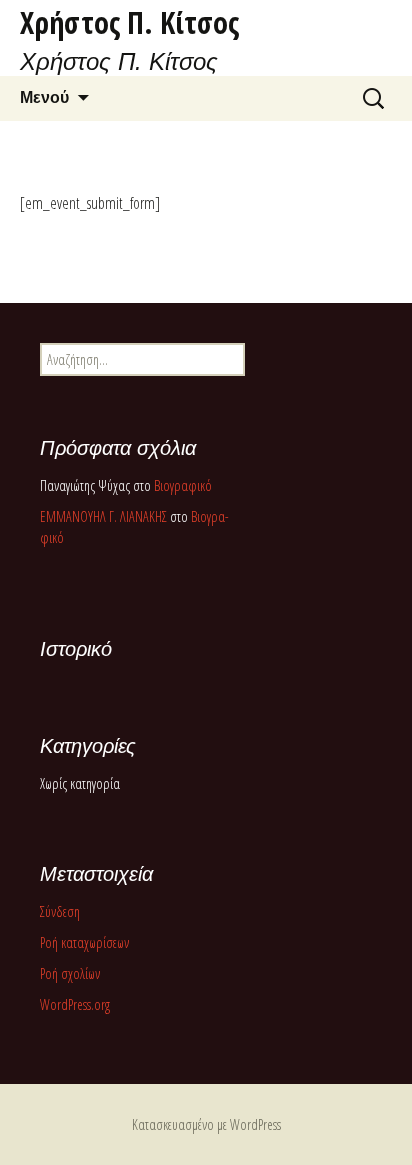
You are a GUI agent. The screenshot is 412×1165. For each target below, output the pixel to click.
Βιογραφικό (183, 485)
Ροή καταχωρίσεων (84, 942)
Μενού (44, 97)
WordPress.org (75, 1004)
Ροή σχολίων (70, 973)
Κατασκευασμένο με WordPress (206, 1124)
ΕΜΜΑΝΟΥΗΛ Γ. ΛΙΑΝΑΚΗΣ (103, 516)
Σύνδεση (60, 911)
